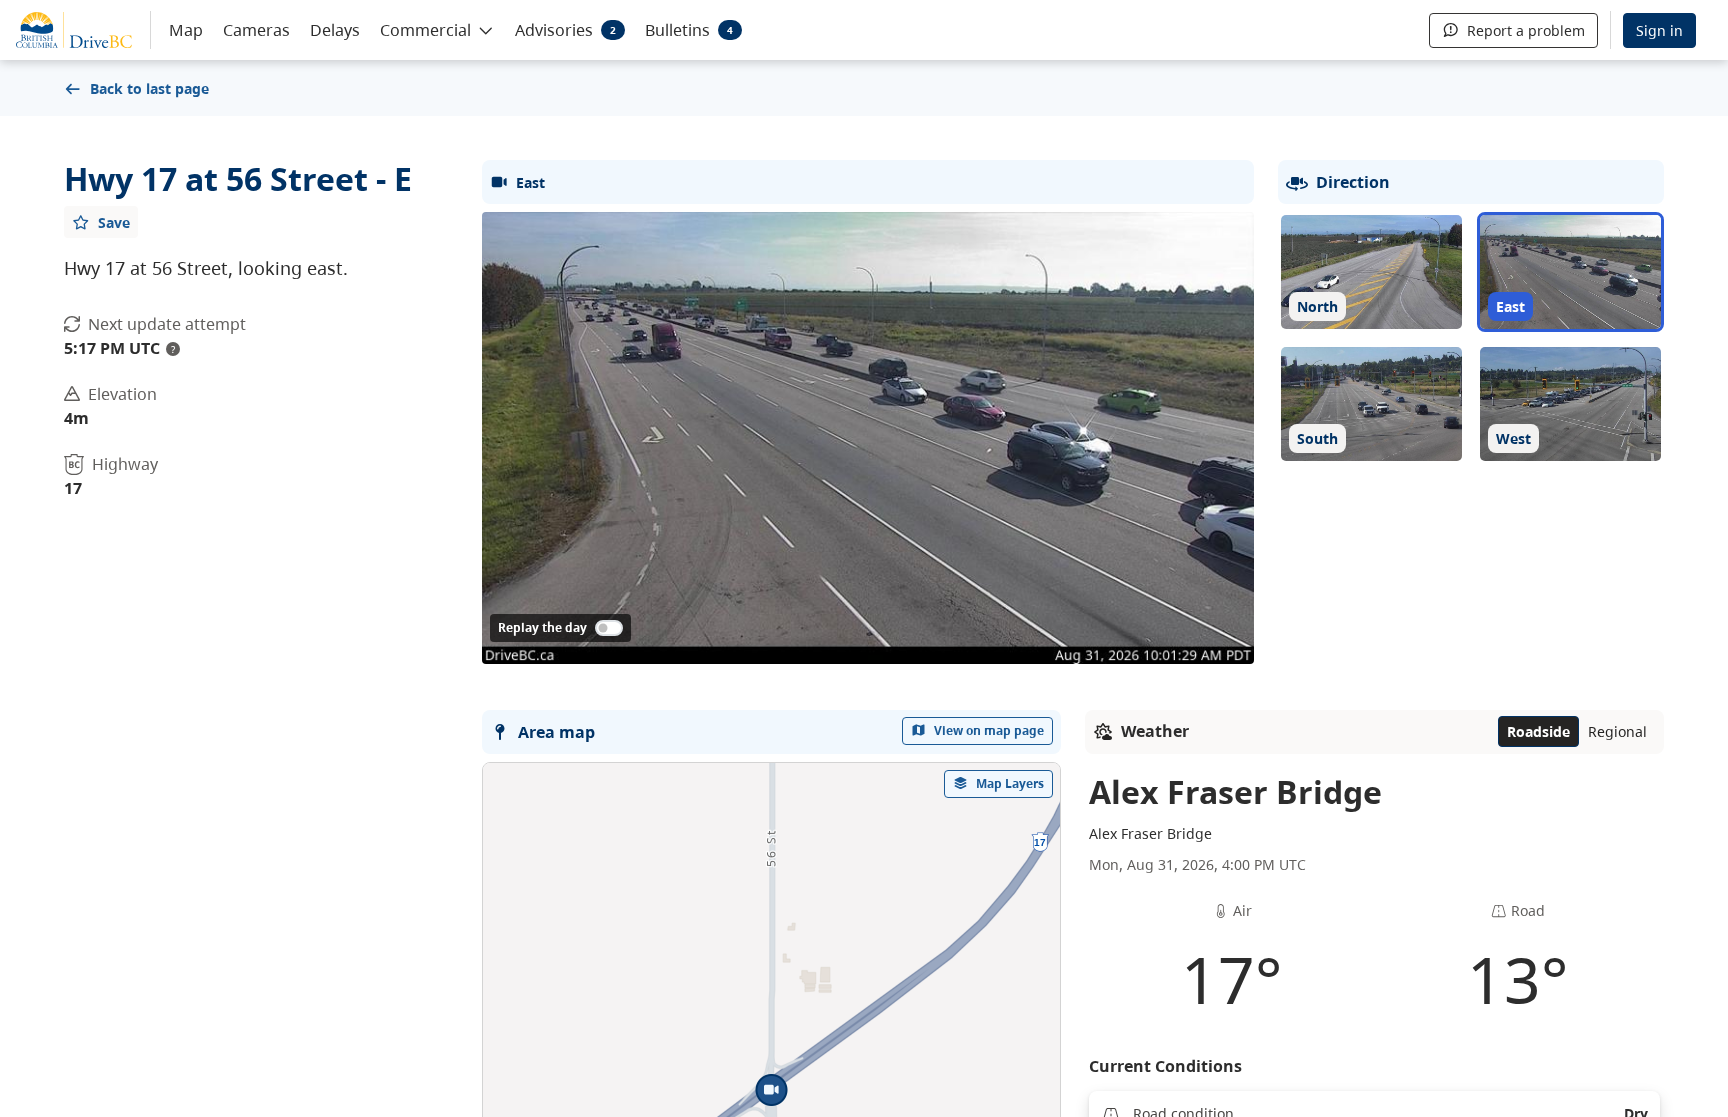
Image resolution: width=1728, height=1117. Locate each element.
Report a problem (1526, 30)
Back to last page (149, 88)
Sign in (1659, 30)
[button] (437, 29)
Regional (1617, 731)
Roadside (1538, 731)
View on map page (989, 730)
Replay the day (542, 627)
